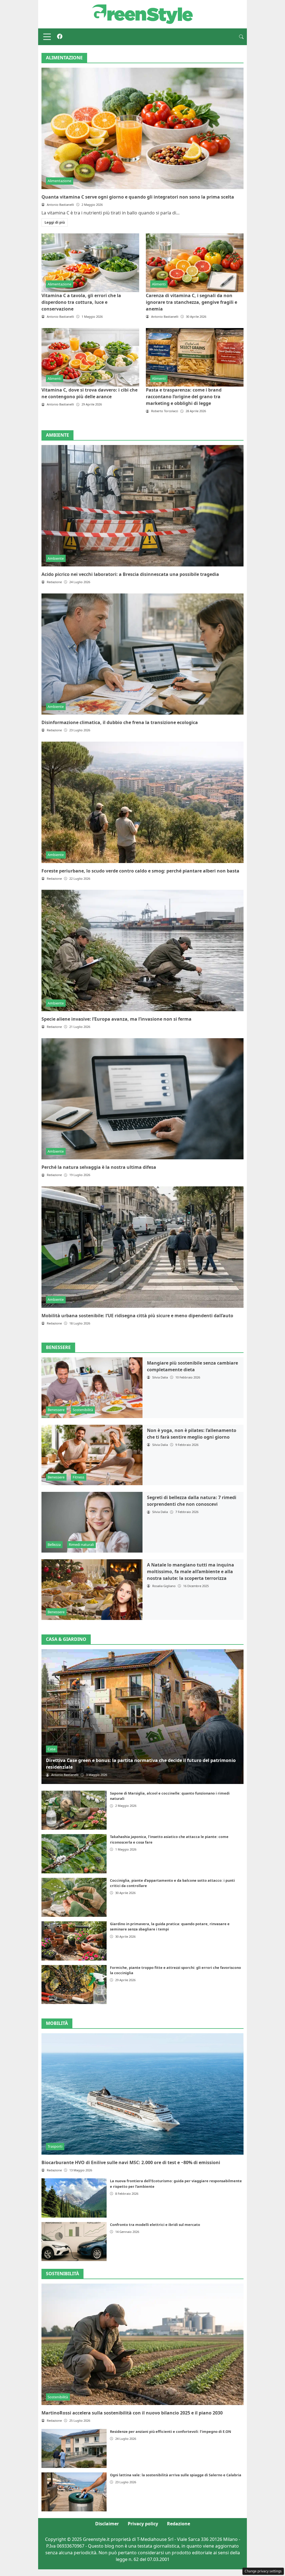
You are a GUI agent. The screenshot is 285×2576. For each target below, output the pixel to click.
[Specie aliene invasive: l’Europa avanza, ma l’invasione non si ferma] (142, 950)
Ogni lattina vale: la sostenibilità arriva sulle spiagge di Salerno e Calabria (176, 2475)
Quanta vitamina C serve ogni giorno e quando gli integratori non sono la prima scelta (138, 197)
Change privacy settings (263, 2571)
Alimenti (159, 284)
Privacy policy (143, 2524)
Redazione (179, 2524)
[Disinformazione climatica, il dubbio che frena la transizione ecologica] (142, 654)
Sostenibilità (83, 1410)
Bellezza (54, 1544)
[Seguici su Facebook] (60, 37)
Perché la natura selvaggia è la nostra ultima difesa (99, 1167)
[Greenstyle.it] (142, 14)
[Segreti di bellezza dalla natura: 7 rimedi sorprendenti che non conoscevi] (92, 1522)
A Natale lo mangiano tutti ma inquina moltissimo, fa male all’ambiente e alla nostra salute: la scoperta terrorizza (191, 1571)
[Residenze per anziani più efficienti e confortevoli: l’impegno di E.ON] (74, 2448)
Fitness (78, 1477)
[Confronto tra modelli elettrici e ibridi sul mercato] (74, 2242)
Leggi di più (55, 222)
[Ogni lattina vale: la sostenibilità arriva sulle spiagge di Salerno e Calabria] (74, 2492)
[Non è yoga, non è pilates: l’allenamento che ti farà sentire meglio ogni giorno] (92, 1455)
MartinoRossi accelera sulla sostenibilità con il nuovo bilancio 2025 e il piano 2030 (132, 2413)
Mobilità (57, 2023)
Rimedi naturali (81, 1544)
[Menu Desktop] (47, 37)
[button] (241, 37)
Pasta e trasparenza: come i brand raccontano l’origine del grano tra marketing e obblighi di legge (184, 397)
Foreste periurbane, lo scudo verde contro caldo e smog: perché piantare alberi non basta (140, 871)
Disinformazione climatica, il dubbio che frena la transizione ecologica (120, 722)
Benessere (56, 1410)
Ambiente (56, 558)
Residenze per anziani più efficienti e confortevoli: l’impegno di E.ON (170, 2431)
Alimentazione (59, 181)
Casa (51, 1749)
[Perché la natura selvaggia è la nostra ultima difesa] (142, 1099)
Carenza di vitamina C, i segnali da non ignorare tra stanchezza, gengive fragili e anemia (191, 302)
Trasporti (55, 2146)
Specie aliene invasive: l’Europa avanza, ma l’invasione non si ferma (116, 1019)
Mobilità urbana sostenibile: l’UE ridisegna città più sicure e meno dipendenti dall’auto (137, 1316)
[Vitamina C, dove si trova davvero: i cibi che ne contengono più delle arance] (90, 357)
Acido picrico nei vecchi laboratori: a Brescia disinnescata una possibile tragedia (130, 574)
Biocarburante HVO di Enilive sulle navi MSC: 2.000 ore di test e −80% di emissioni (131, 2162)
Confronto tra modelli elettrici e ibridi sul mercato (155, 2225)
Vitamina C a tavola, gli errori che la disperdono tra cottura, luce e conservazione (81, 302)
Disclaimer (107, 2524)
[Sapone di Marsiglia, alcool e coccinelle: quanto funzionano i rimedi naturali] (74, 1810)
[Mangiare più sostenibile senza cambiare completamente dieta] (92, 1388)
